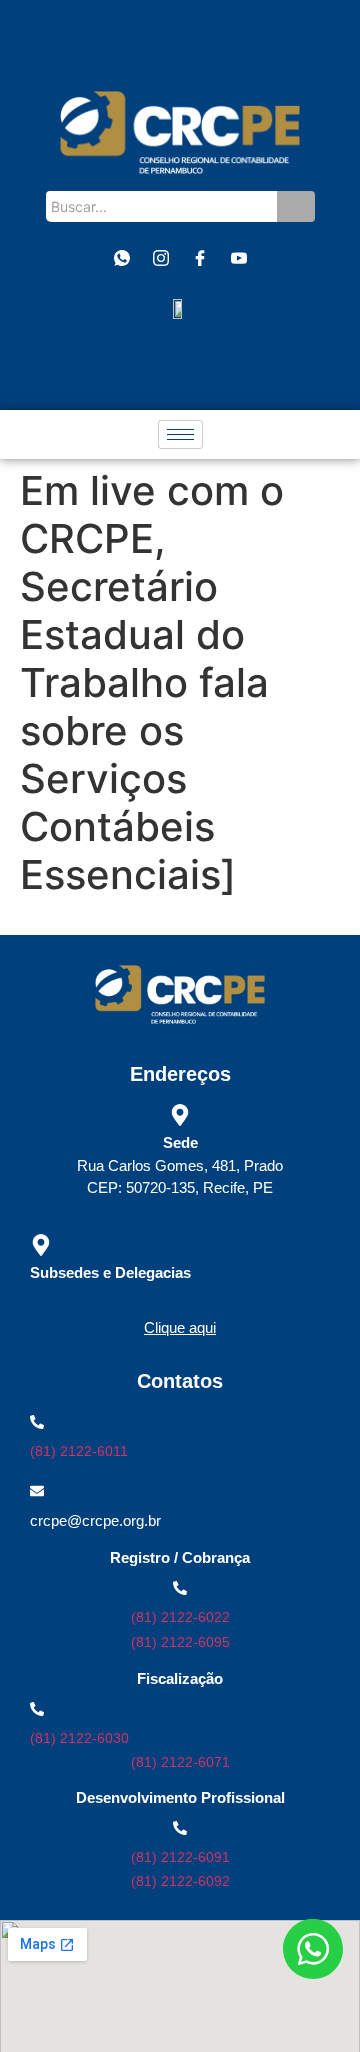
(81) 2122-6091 (180, 1857)
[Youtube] (239, 259)
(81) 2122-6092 (180, 1881)
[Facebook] (200, 259)
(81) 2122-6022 (180, 1617)
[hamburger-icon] (180, 434)
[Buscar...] (296, 206)
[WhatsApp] (122, 259)
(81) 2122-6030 (79, 1738)
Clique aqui (180, 1327)
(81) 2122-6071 (180, 1762)
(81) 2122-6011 (79, 1451)
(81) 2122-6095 (180, 1642)
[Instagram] (161, 259)
